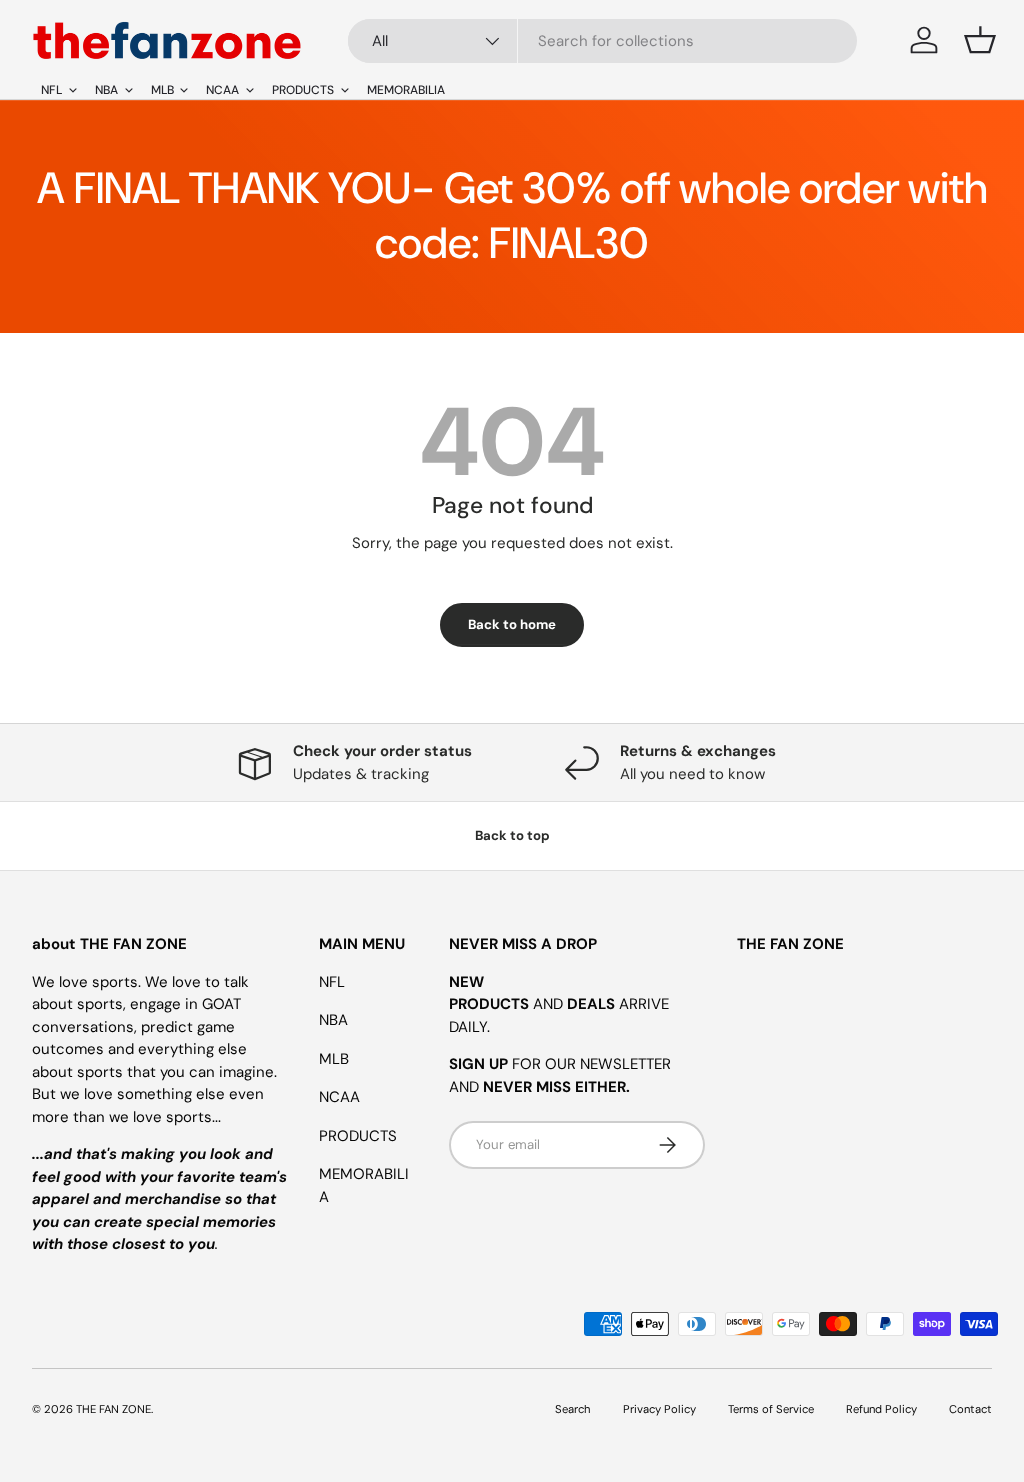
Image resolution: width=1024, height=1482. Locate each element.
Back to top (512, 835)
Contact (970, 1409)
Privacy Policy (659, 1409)
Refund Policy (881, 1409)
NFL (332, 982)
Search (573, 1409)
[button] (980, 40)
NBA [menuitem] (106, 90)
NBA (333, 1020)
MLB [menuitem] (162, 90)
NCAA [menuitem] (222, 90)
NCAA (339, 1097)
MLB (334, 1059)
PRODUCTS (358, 1136)
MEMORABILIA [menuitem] (406, 90)
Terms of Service (771, 1409)
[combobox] (602, 41)
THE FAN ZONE (113, 1409)
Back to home (512, 624)
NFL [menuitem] (51, 90)
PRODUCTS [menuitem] (303, 90)
